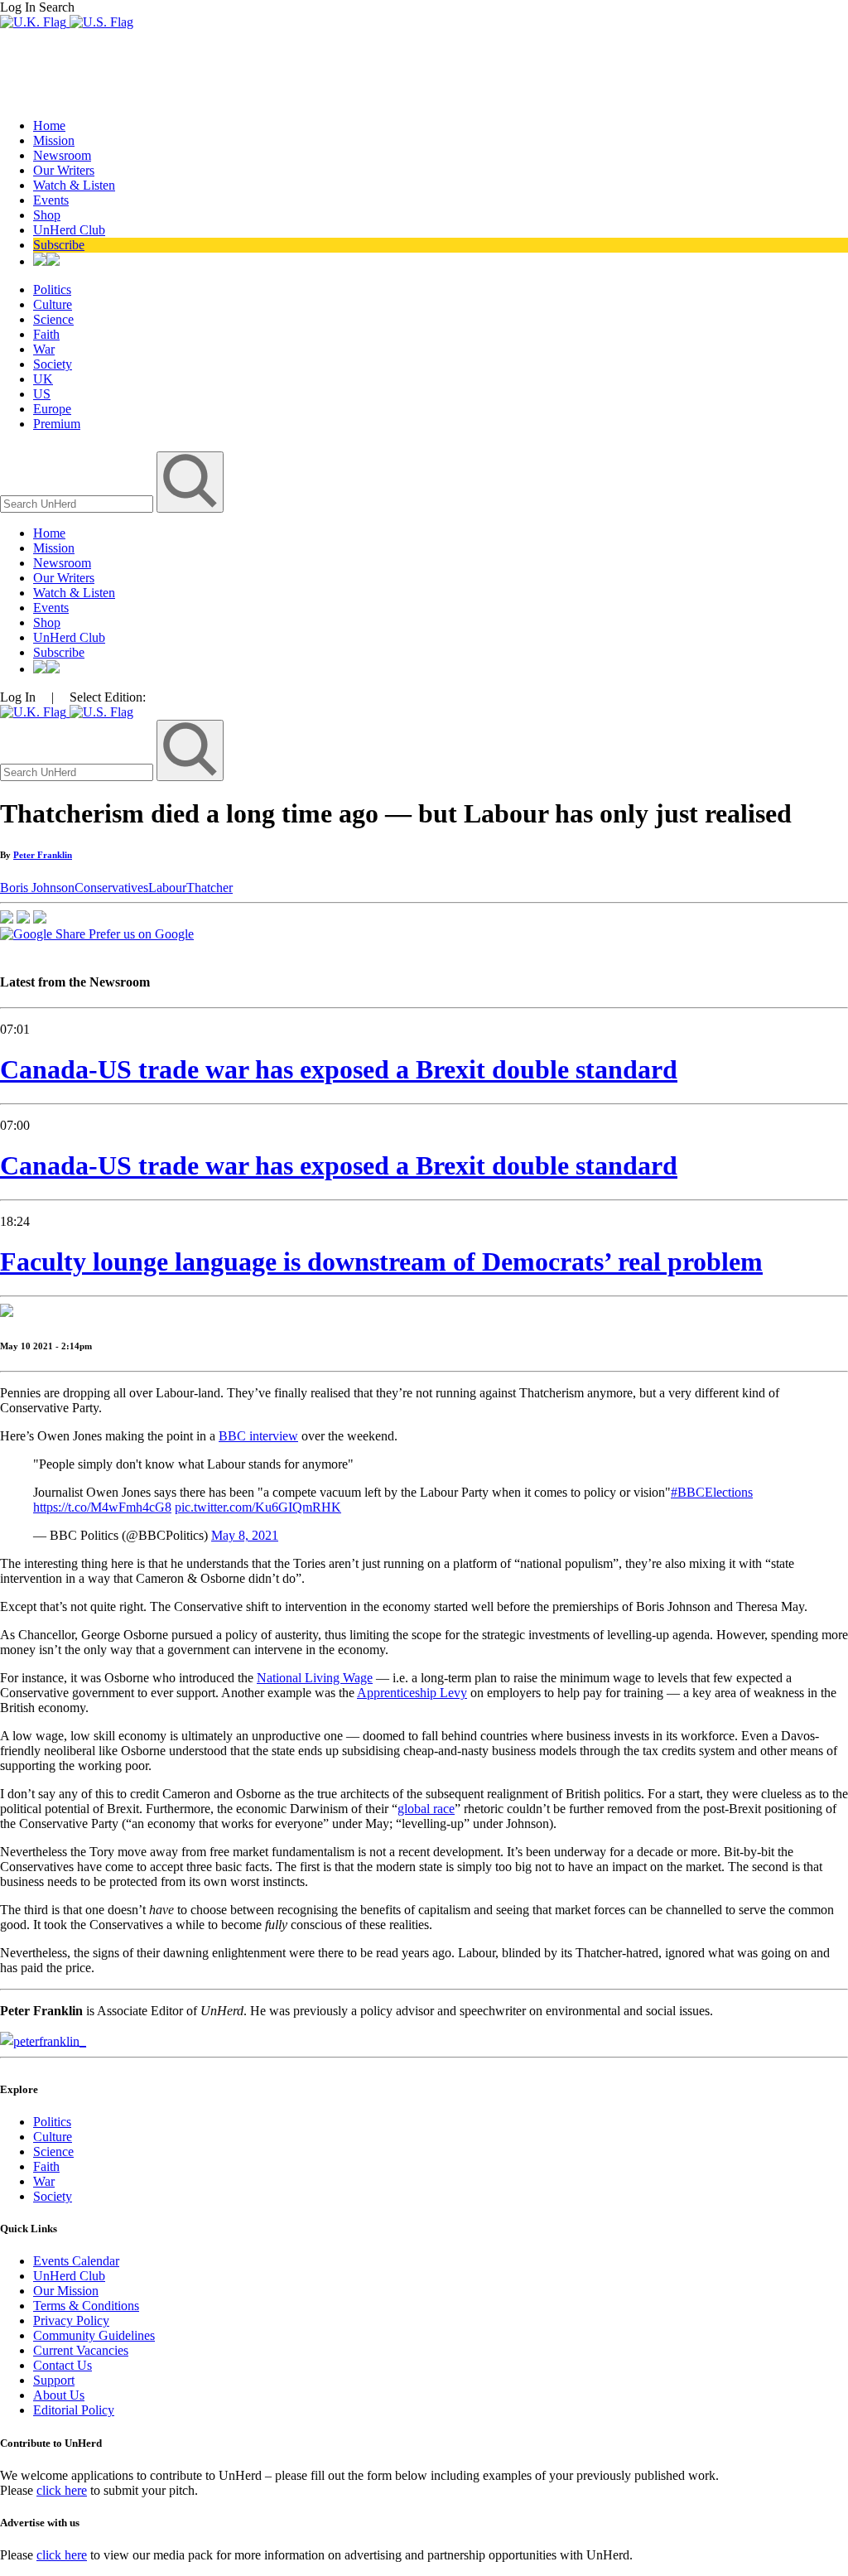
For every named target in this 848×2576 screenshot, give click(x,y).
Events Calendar (76, 2261)
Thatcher (210, 888)
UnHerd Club (69, 230)
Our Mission (66, 2291)
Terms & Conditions (86, 2306)
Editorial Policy (74, 2410)
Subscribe (59, 245)
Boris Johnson (37, 888)
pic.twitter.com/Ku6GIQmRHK (258, 1507)
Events (51, 200)
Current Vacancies (81, 2350)
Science (53, 319)
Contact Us (63, 2365)
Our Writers (64, 170)
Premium (57, 424)
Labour (167, 888)
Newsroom (62, 155)
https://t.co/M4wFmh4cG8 (102, 1507)
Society (53, 364)
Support (54, 2380)
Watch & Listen (74, 185)
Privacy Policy (71, 2320)
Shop (47, 215)
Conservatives (111, 888)
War (44, 349)
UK (43, 379)
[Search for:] (78, 503)
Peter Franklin (43, 855)
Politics (52, 289)
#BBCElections (712, 1492)
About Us (59, 2395)
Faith (46, 334)
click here (62, 2490)
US (42, 394)
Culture (53, 304)
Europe (52, 409)
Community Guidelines (94, 2335)
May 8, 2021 (245, 1535)
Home (49, 125)
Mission (54, 140)
